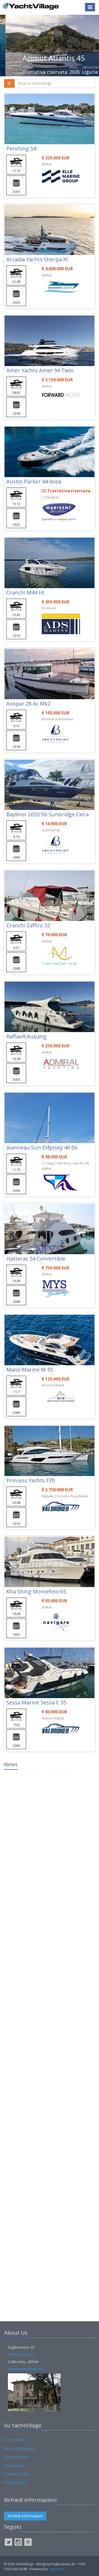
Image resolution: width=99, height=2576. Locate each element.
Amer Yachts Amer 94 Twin (40, 370)
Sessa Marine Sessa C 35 (36, 1702)
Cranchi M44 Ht (25, 592)
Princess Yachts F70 (30, 1480)
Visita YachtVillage (19, 2449)
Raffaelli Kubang (26, 1036)
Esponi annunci (17, 2457)
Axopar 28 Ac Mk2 (28, 704)
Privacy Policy (16, 2482)
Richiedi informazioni (25, 2516)
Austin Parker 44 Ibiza (34, 481)
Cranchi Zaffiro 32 (28, 925)
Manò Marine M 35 (30, 1370)
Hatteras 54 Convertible (36, 1259)
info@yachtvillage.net (26, 2369)
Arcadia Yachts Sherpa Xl (37, 259)
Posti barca (14, 2466)
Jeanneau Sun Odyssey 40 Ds (42, 1147)
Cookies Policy (16, 2474)
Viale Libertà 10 (21, 2354)
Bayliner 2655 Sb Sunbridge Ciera (48, 814)
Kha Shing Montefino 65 (36, 1591)
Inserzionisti (14, 2440)
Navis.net (56, 2569)
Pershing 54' (22, 149)
